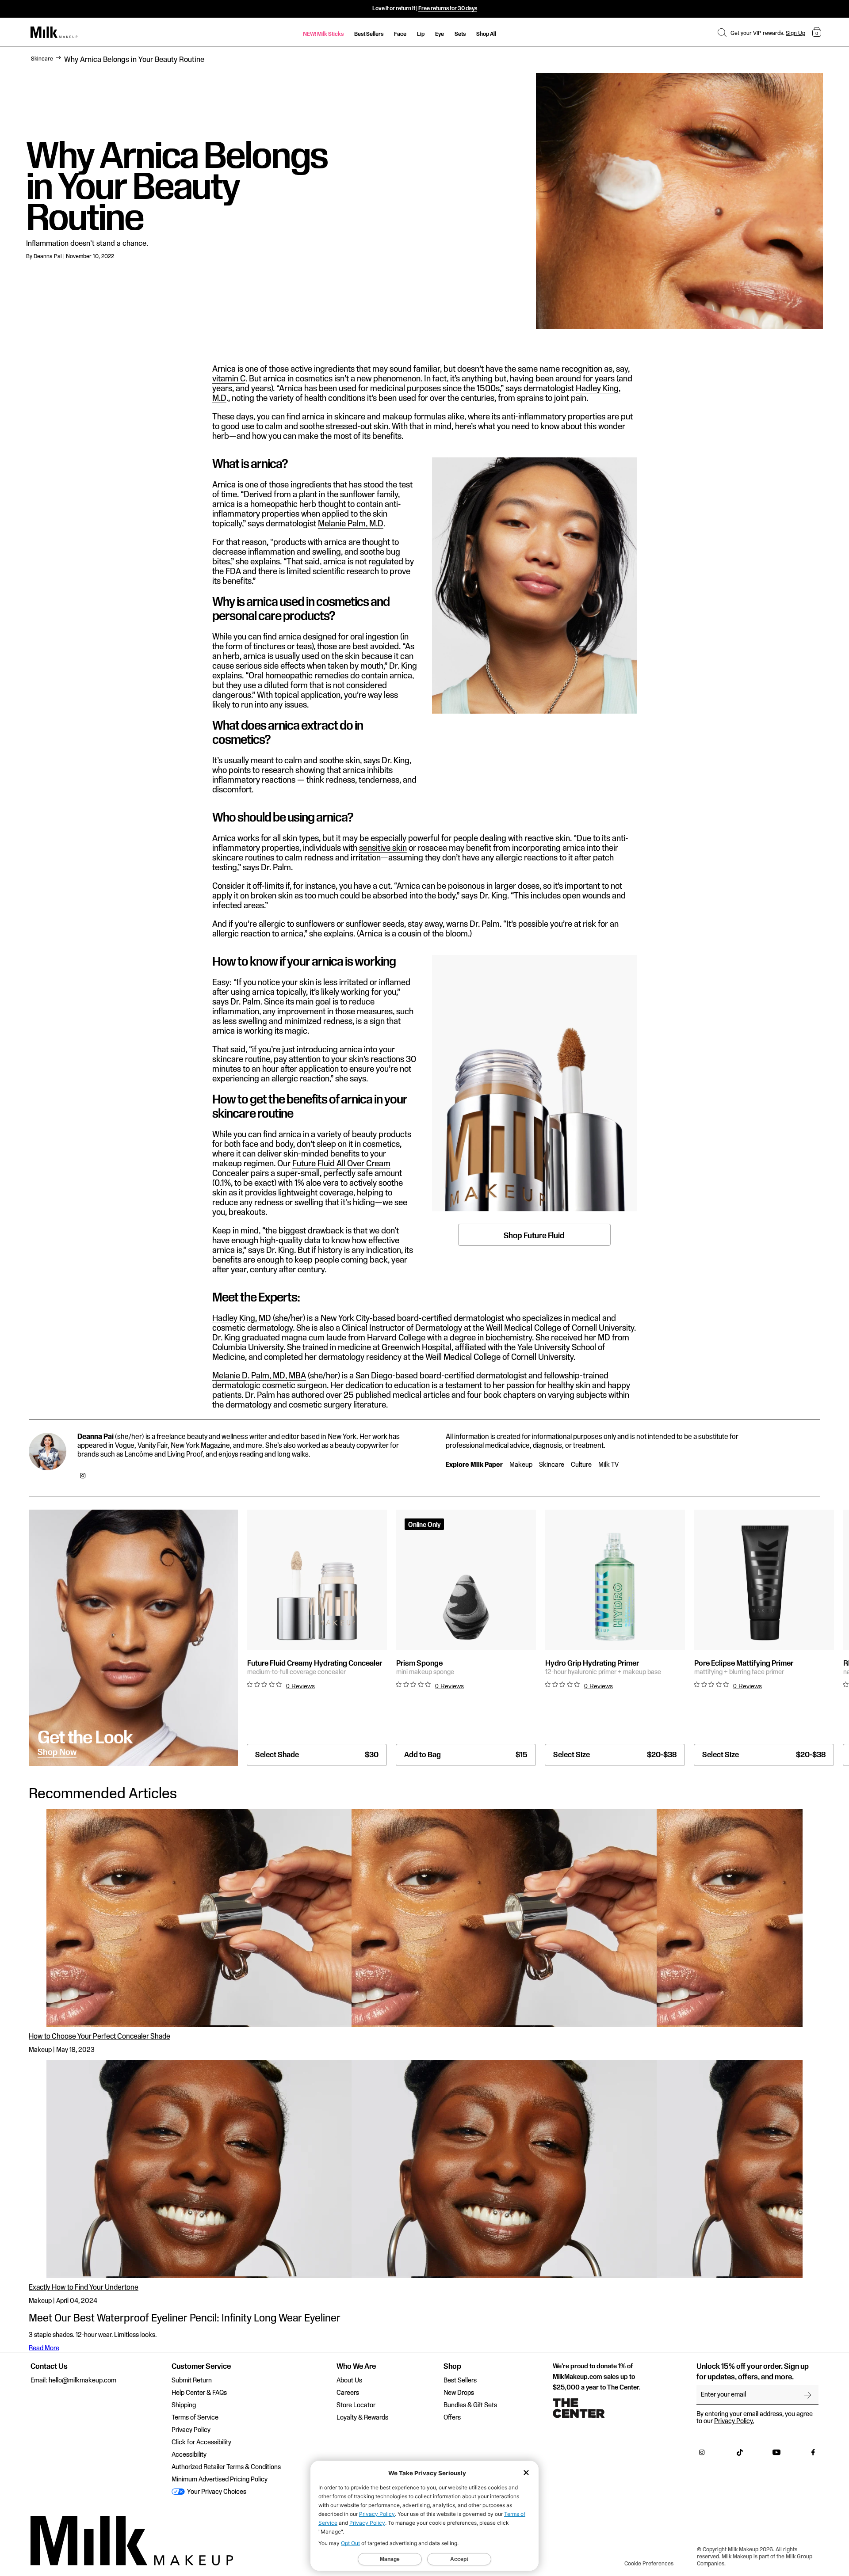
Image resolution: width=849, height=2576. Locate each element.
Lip (421, 34)
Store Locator (356, 2405)
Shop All (486, 34)
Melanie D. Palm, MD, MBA (259, 1376)
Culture (581, 1465)
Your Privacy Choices (216, 2492)
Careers (348, 2393)
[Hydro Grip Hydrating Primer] (615, 1580)
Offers (452, 2418)
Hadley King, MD (242, 1319)
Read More (44, 2348)
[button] (722, 32)
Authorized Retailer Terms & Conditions (226, 2467)
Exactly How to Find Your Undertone (84, 2288)
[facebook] (813, 2454)
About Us (349, 2381)
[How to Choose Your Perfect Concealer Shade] (424, 1918)
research (277, 771)
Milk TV (608, 1465)
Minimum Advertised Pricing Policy (220, 2480)
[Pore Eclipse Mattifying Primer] (764, 1580)
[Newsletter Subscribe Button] (808, 2395)
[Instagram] (83, 1476)
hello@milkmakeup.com (82, 2381)
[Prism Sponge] (466, 1580)
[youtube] (776, 2454)
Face (400, 34)
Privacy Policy (191, 2430)
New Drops (459, 2393)
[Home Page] (54, 32)
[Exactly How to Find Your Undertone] (424, 2169)
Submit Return (192, 2381)
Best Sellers (369, 34)
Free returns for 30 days (448, 8)
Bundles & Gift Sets (470, 2405)
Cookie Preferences (649, 2564)
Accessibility (189, 2455)
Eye (440, 34)
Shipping (184, 2405)
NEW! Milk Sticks (323, 34)
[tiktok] (740, 2454)
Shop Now (57, 1753)
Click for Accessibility (201, 2443)
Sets (460, 34)
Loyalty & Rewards (362, 2418)
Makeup (521, 1465)
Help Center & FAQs (199, 2393)
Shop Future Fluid (534, 1236)
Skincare (42, 59)
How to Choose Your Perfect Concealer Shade (99, 2037)
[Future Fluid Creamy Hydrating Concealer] (317, 1580)
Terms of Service (195, 2418)
